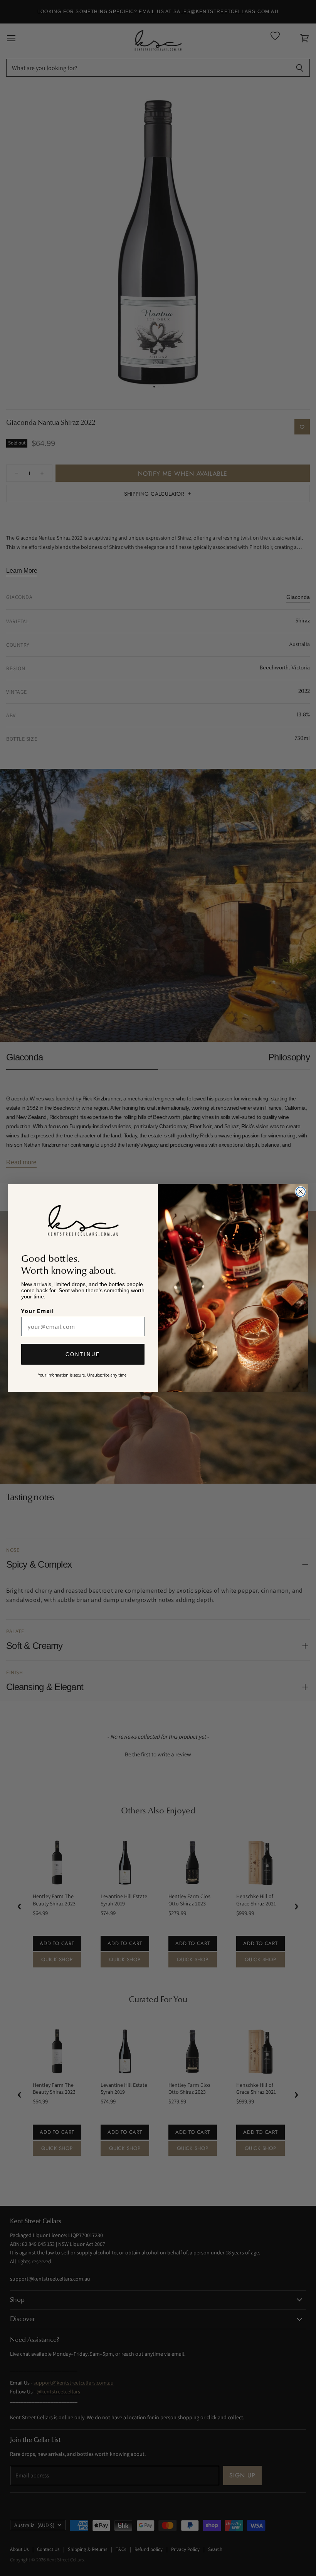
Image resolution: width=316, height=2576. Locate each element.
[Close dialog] (301, 1192)
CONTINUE (83, 1354)
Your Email (38, 1311)
